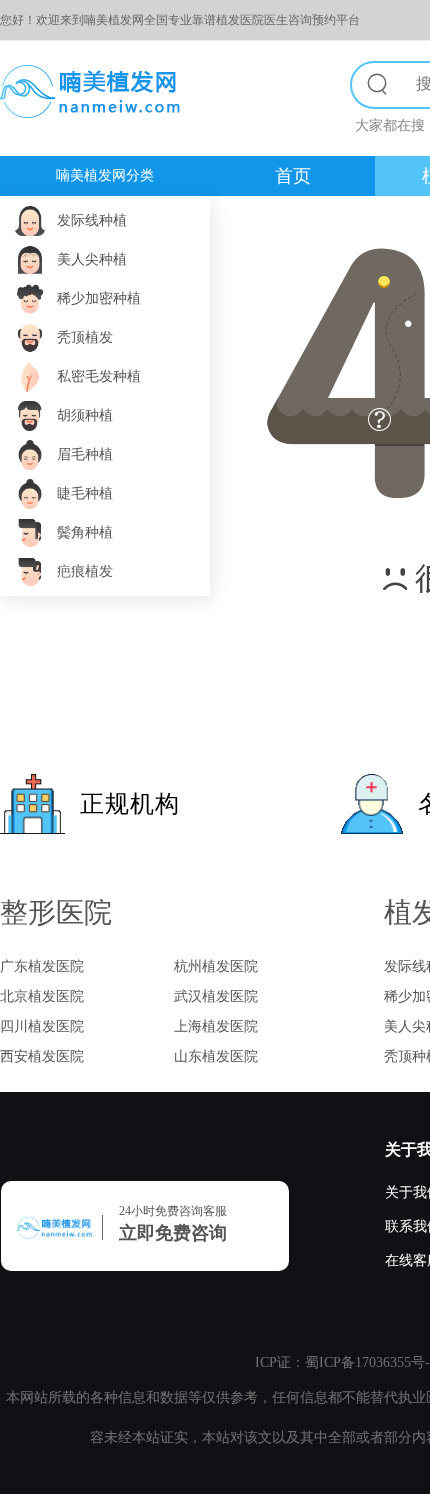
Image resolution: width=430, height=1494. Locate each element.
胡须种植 (85, 415)
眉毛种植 (85, 454)
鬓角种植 (85, 532)
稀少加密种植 (99, 298)
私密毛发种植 (99, 376)
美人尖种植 (92, 259)
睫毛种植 (85, 493)
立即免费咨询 (173, 1233)
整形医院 (56, 912)
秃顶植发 (85, 337)
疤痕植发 (85, 571)
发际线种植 (92, 220)
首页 (293, 176)
